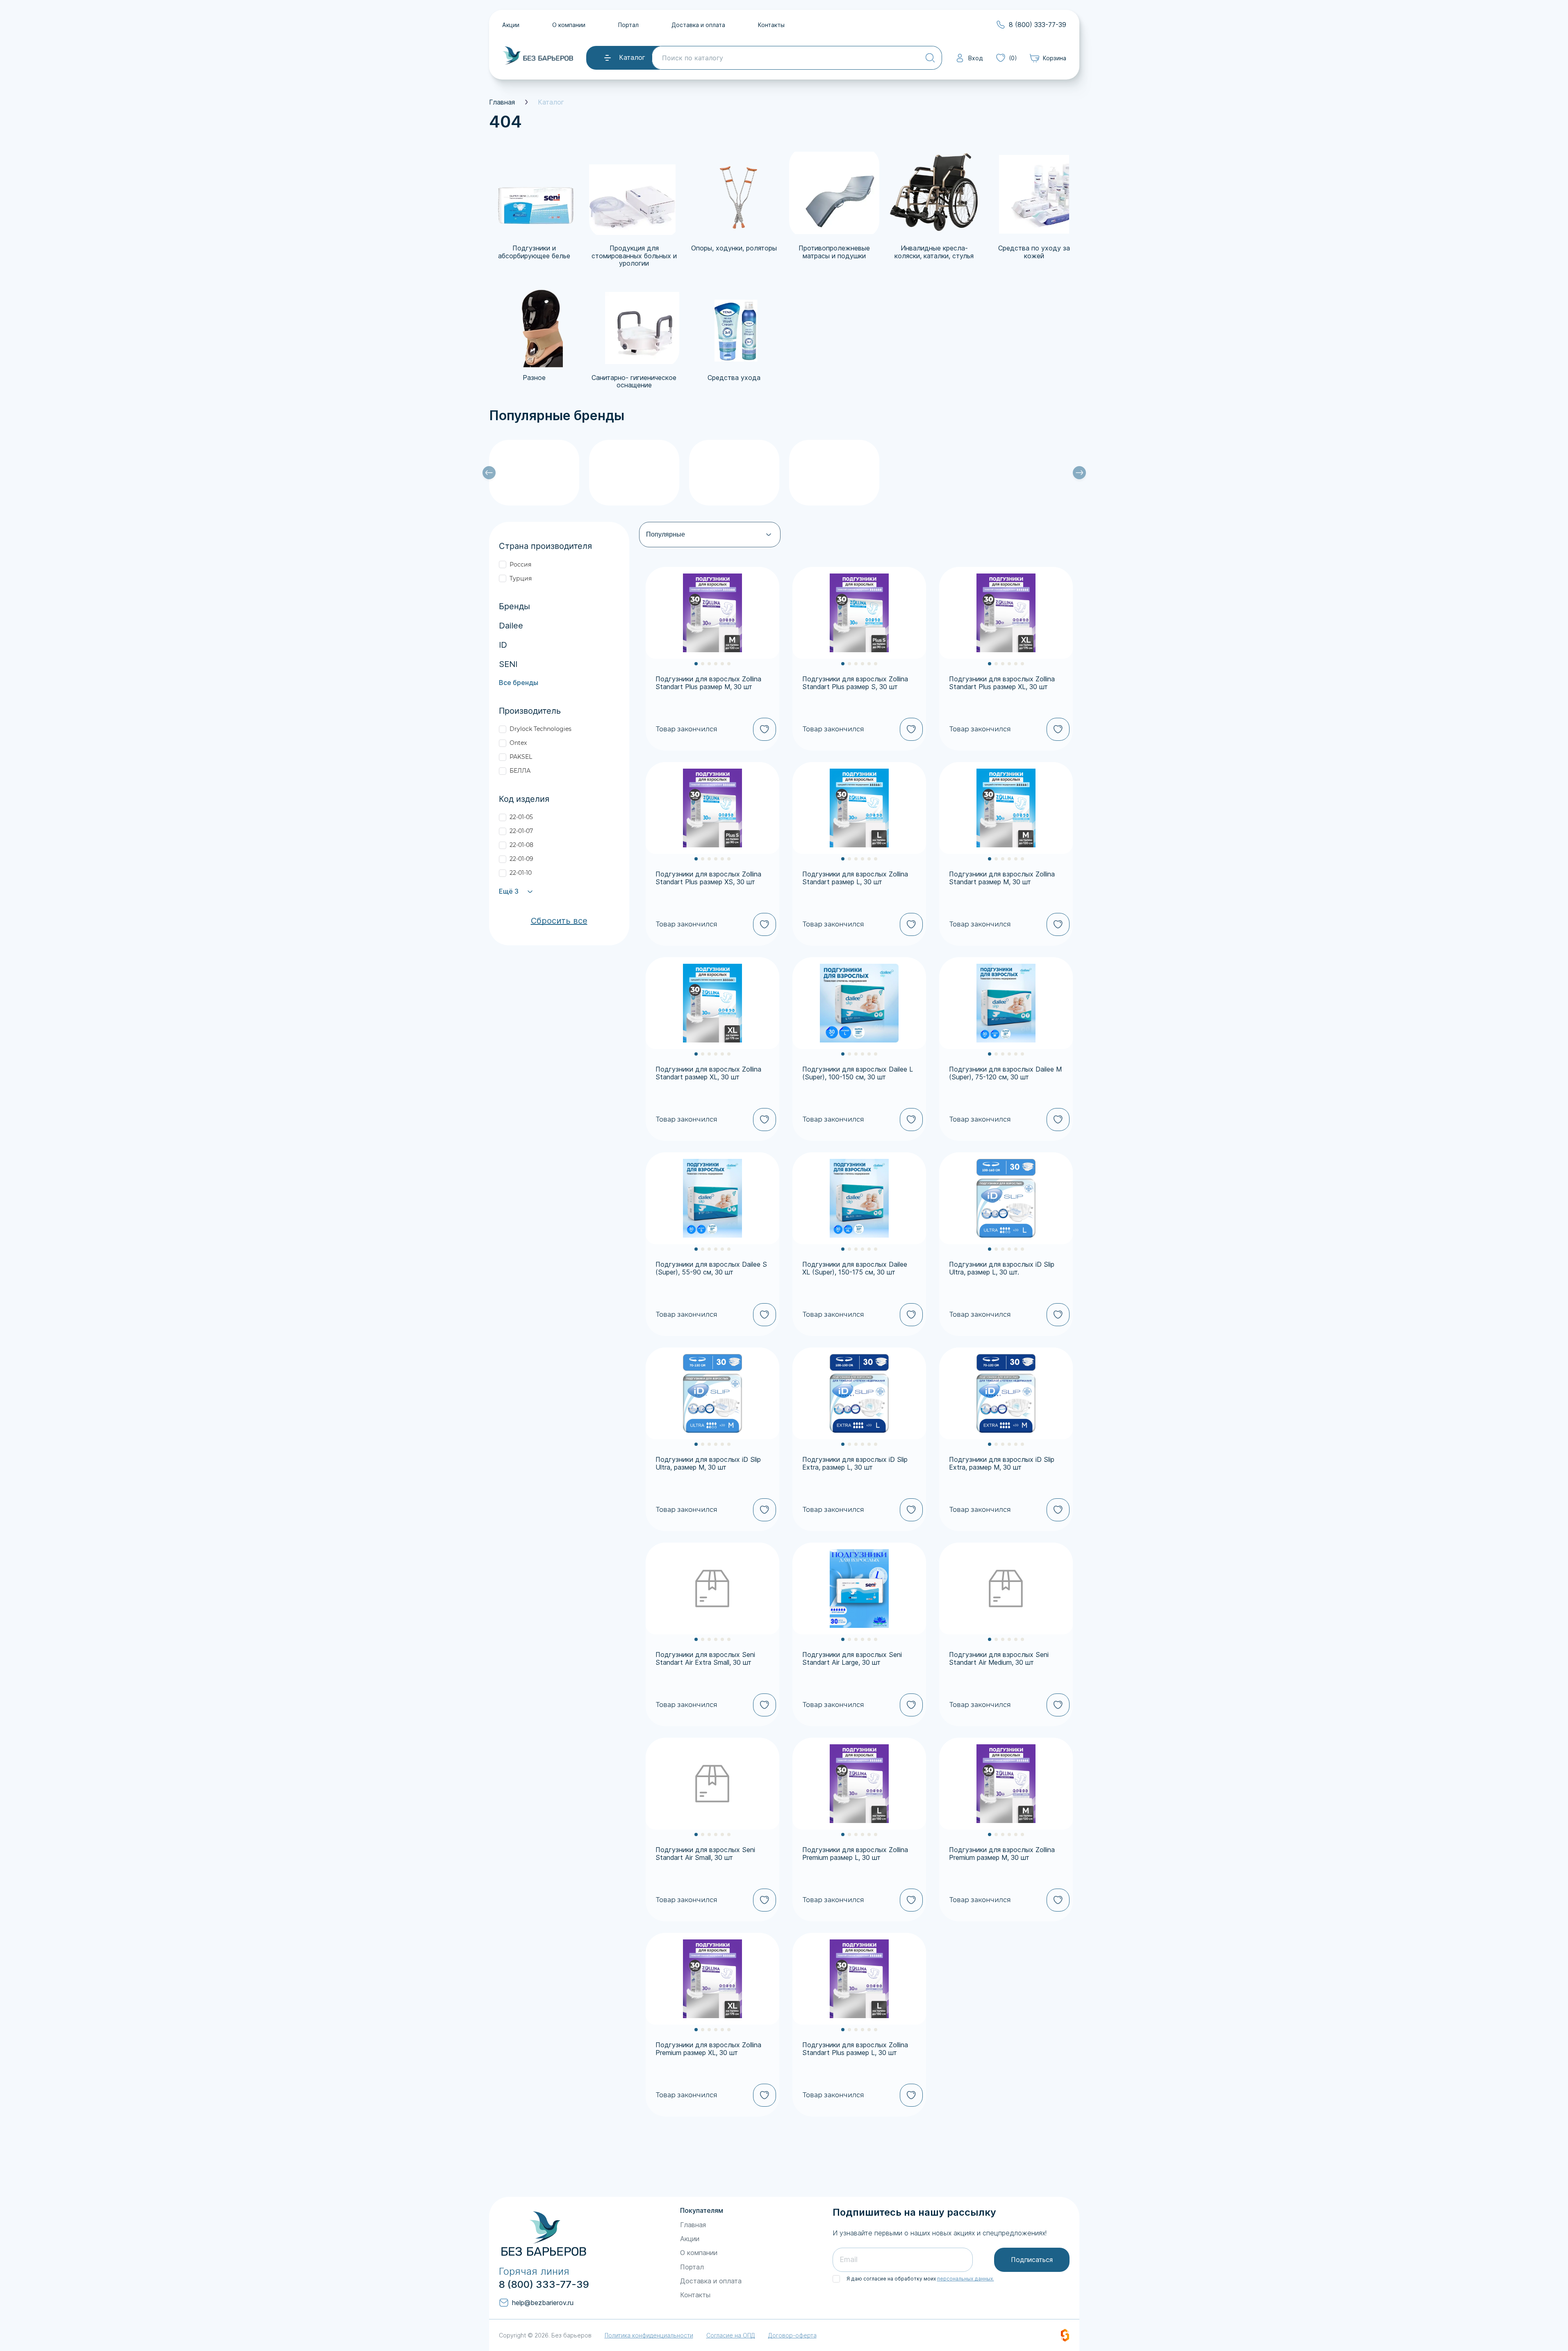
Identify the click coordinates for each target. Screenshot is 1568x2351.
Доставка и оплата (698, 25)
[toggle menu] (608, 57)
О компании (569, 25)
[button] (696, 664)
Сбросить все (559, 921)
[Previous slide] (489, 473)
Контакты (771, 25)
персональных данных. (966, 2279)
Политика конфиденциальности (649, 2335)
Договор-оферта (792, 2335)
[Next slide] (1079, 473)
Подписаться (1032, 2260)
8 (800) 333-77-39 (544, 2285)
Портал (628, 25)
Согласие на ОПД (731, 2335)
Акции (511, 25)
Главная (502, 102)
